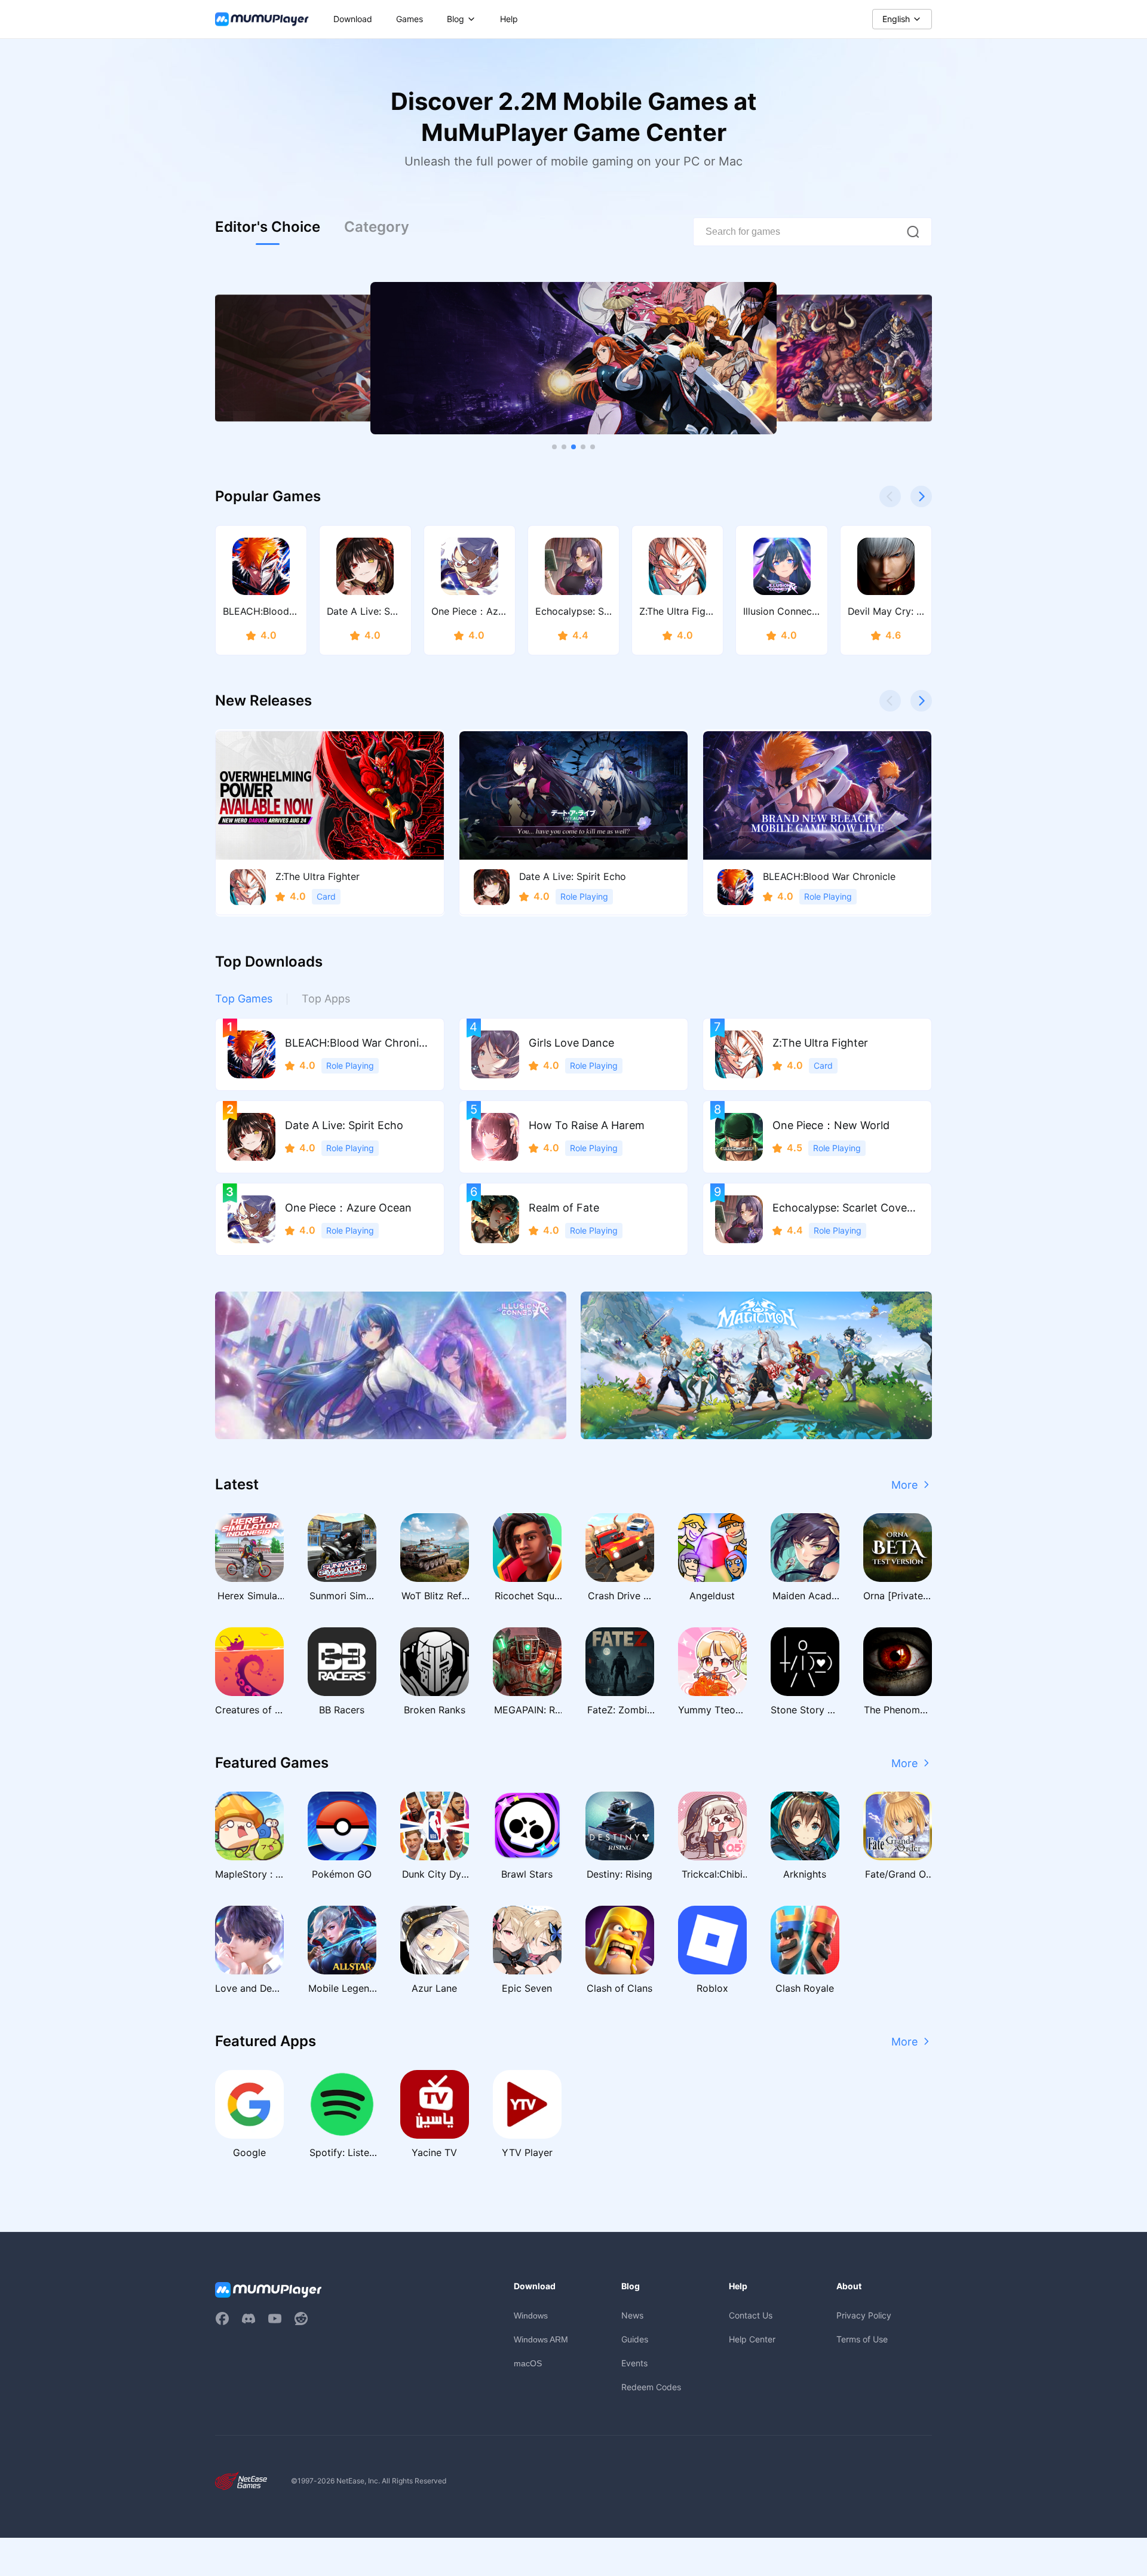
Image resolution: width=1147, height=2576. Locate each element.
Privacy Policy (864, 2315)
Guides (635, 2339)
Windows (531, 2316)
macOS (528, 2363)
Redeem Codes (651, 2387)
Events (634, 2363)
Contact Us (751, 2315)
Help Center (752, 2339)
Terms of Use (862, 2339)
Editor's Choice (268, 227)
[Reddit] (301, 2319)
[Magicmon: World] (756, 1365)
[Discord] (249, 2319)
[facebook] (222, 2319)
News (632, 2315)
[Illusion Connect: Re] (391, 1365)
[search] (913, 232)
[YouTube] (275, 2319)
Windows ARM (541, 2339)
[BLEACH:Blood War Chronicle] (573, 358)
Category (377, 227)
